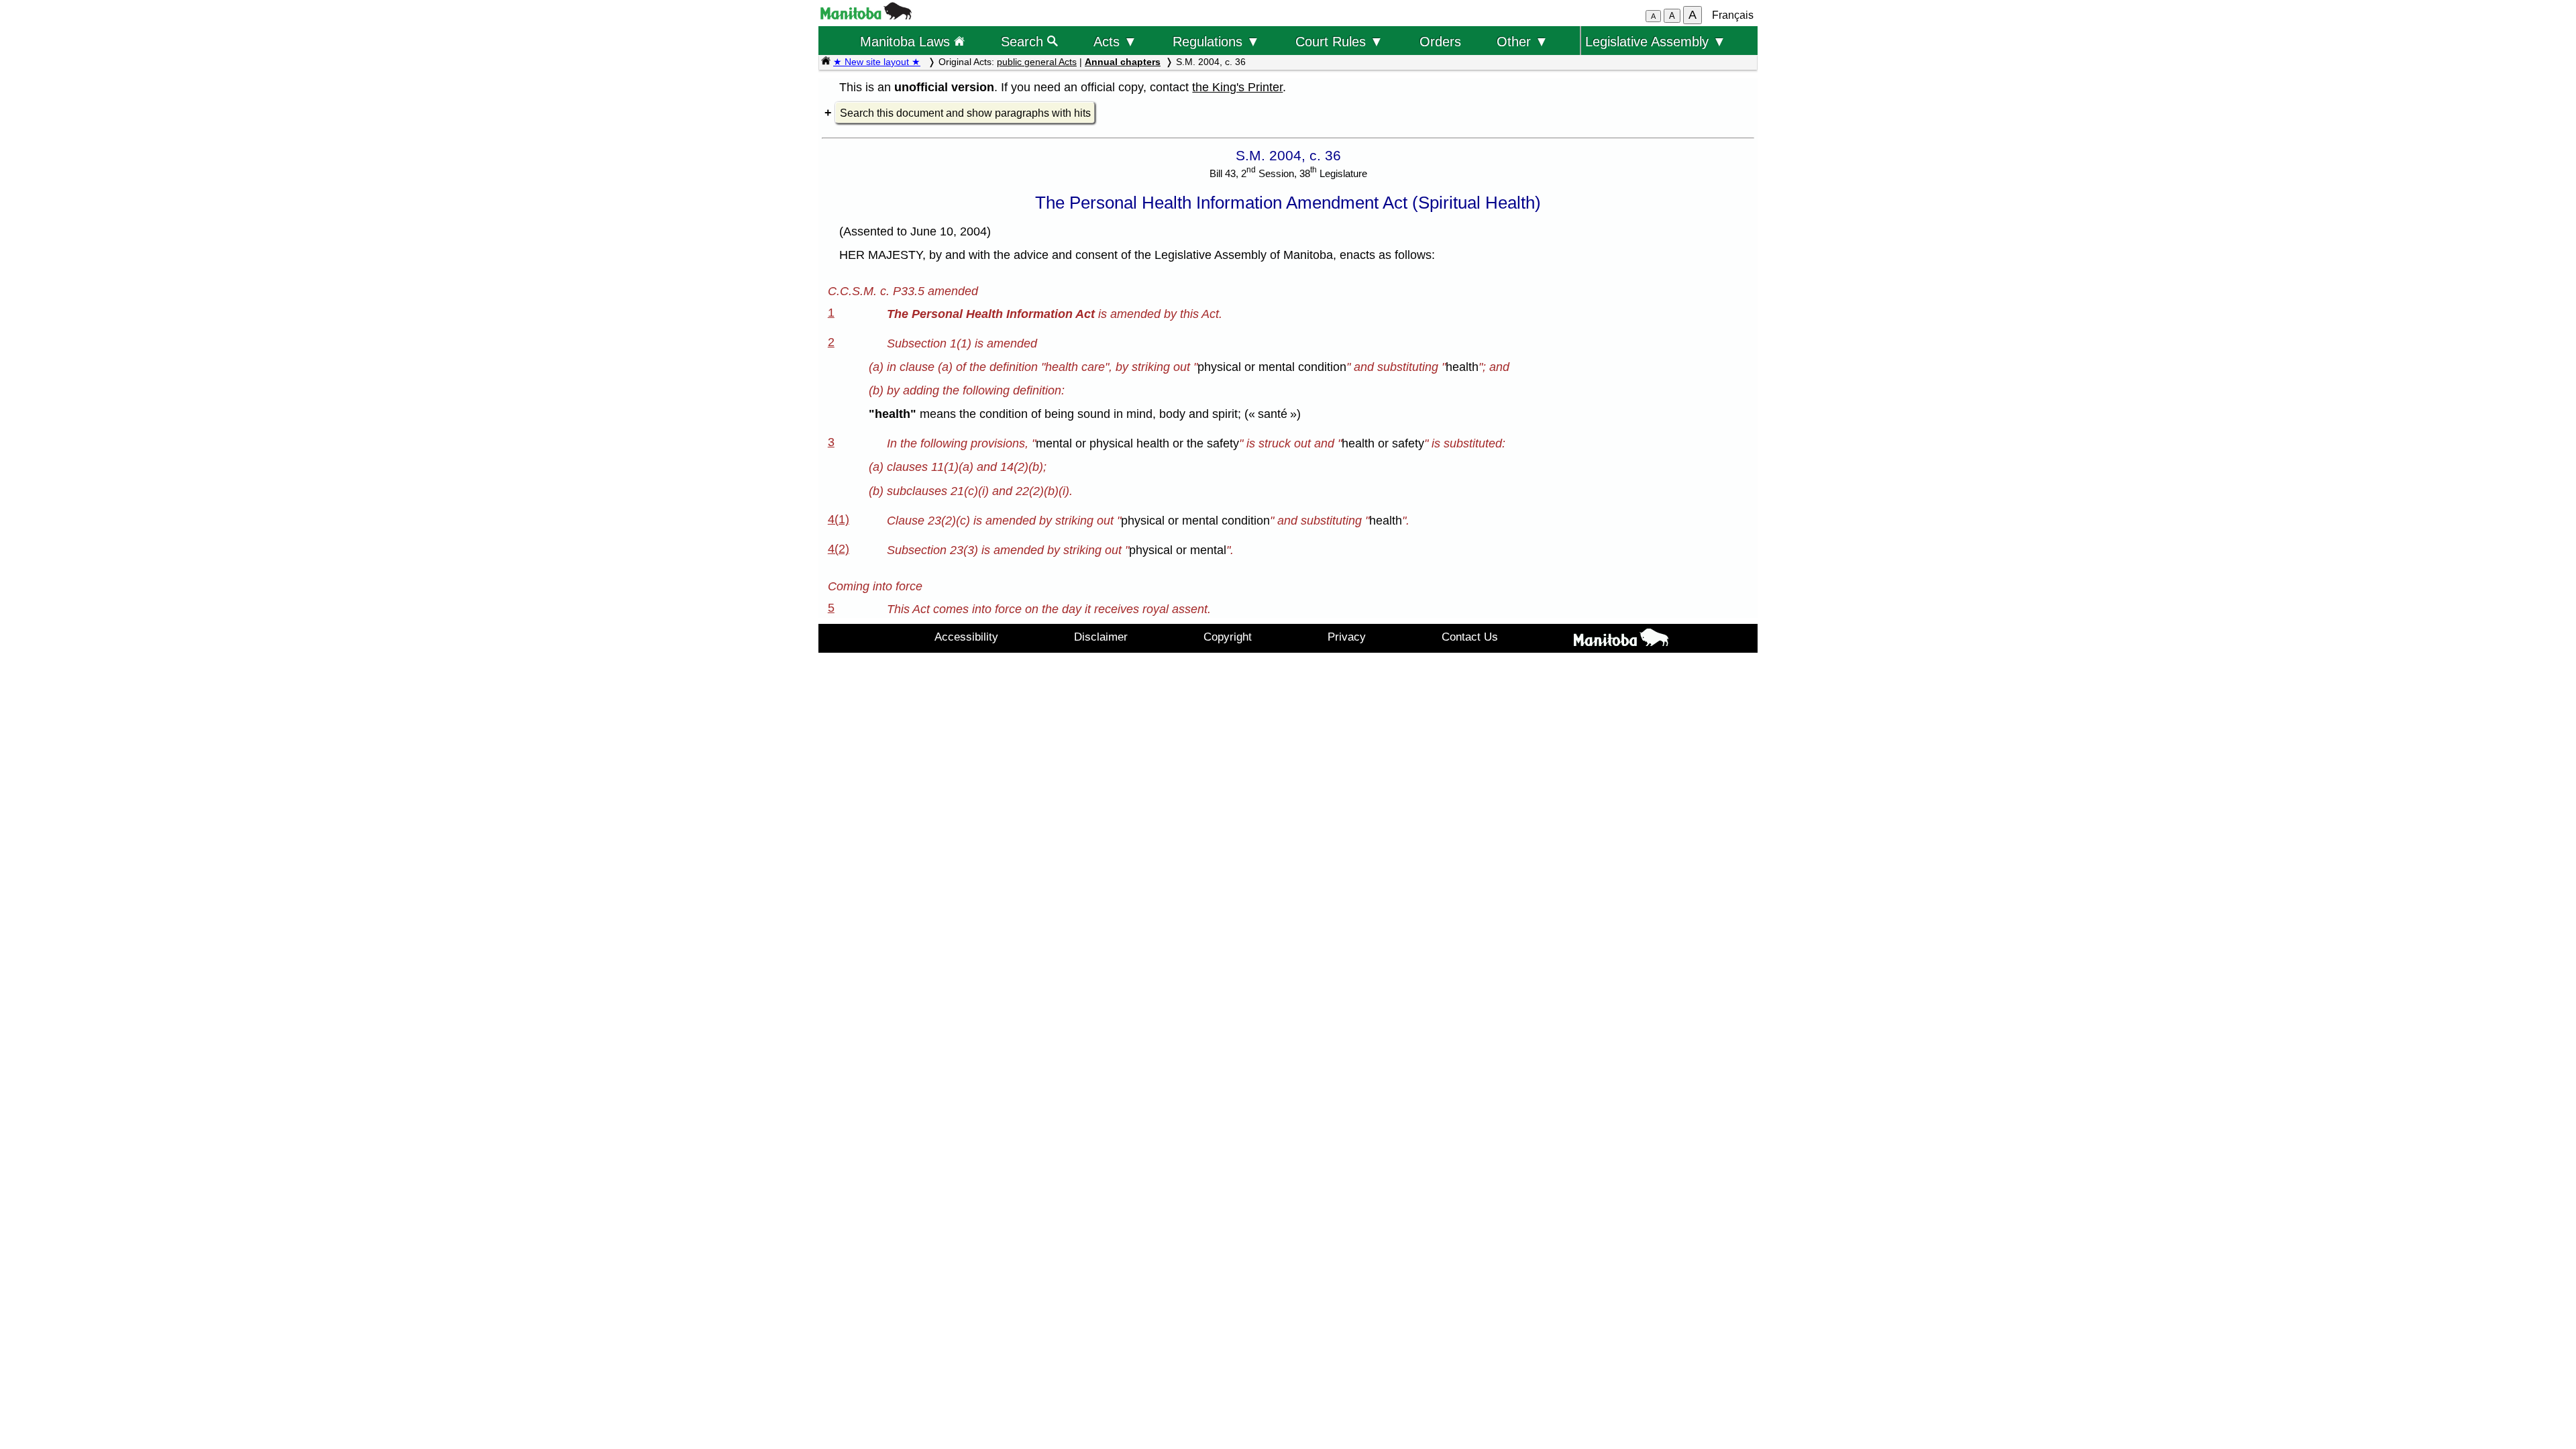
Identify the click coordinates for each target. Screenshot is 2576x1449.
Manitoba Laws (907, 41)
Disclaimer (1101, 637)
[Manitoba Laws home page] (826, 62)
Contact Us (1470, 637)
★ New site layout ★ (877, 62)
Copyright (1228, 637)
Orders (1440, 41)
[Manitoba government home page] (866, 16)
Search (1024, 41)
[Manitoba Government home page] (1621, 640)
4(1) (839, 519)
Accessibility (966, 637)
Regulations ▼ (1216, 41)
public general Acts (1037, 62)
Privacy (1347, 637)
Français (1733, 15)
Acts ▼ (1115, 41)
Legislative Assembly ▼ (1656, 41)
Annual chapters (1123, 62)
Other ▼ (1522, 41)
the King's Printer (1237, 87)
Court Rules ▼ (1339, 41)
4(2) (839, 549)
